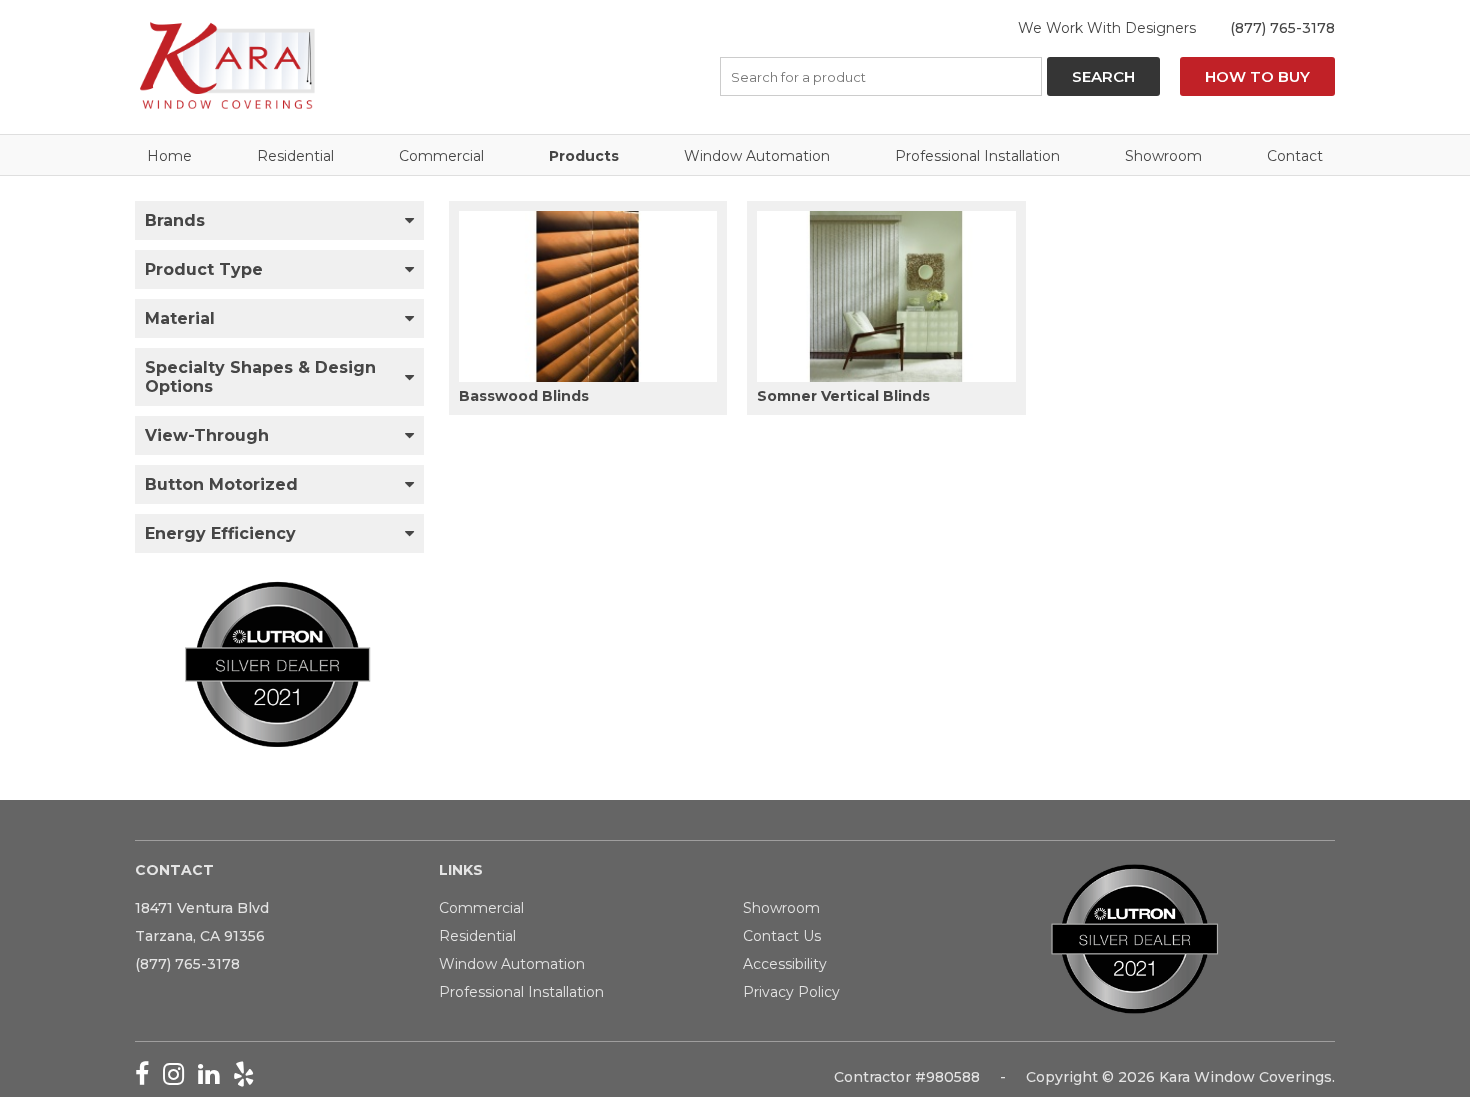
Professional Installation (977, 156)
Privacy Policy (791, 992)
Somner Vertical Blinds (843, 396)
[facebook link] (149, 1078)
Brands (175, 220)
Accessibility (785, 964)
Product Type (204, 269)
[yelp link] (248, 1078)
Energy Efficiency (220, 533)
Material (180, 318)
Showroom (1163, 156)
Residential (295, 156)
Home (169, 156)
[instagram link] (180, 1078)
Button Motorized (221, 484)
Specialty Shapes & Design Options (260, 377)
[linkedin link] (215, 1078)
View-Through (207, 435)
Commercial (441, 156)
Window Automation (757, 156)
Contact (1295, 156)
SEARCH (1103, 76)
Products (584, 156)
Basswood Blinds (524, 396)
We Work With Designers (1107, 28)
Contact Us (782, 936)
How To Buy (1257, 76)
